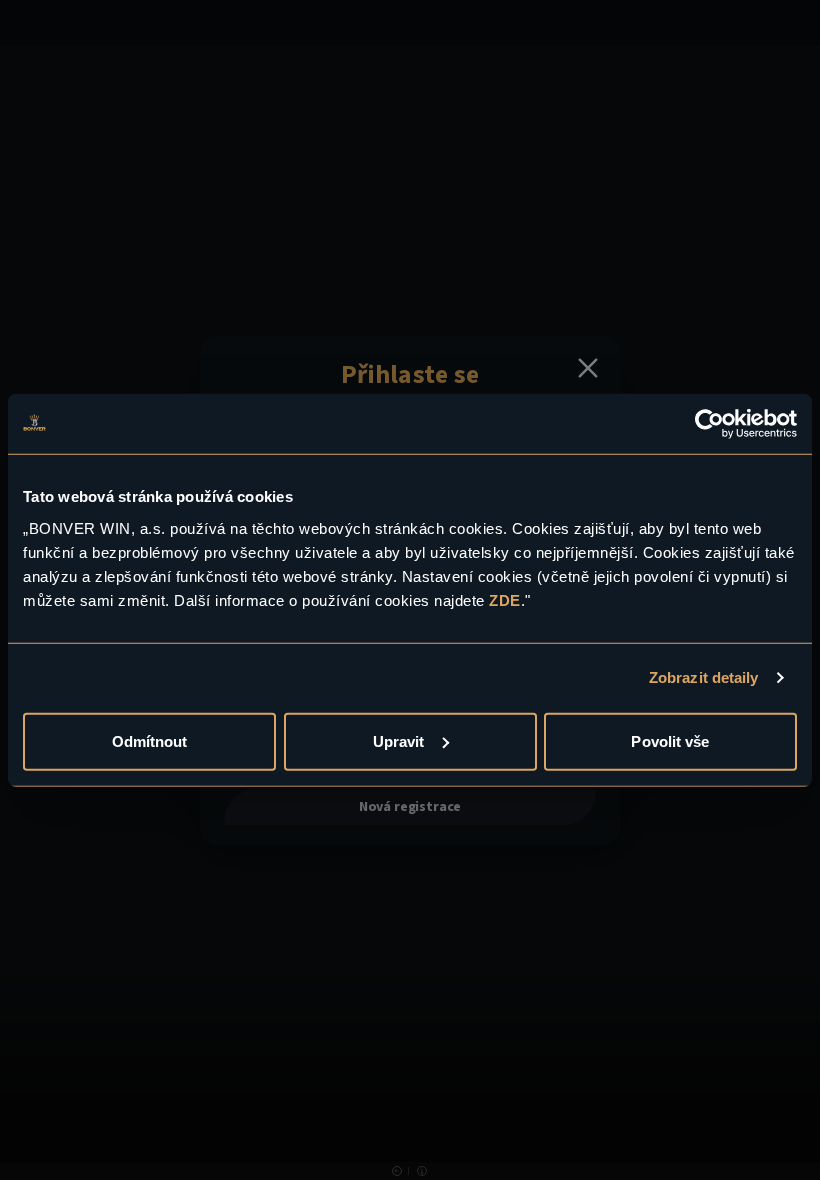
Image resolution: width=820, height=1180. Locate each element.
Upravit (399, 740)
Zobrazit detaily (704, 677)
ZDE (505, 599)
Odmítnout (150, 740)
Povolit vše (670, 740)
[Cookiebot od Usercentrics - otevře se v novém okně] (709, 424)
